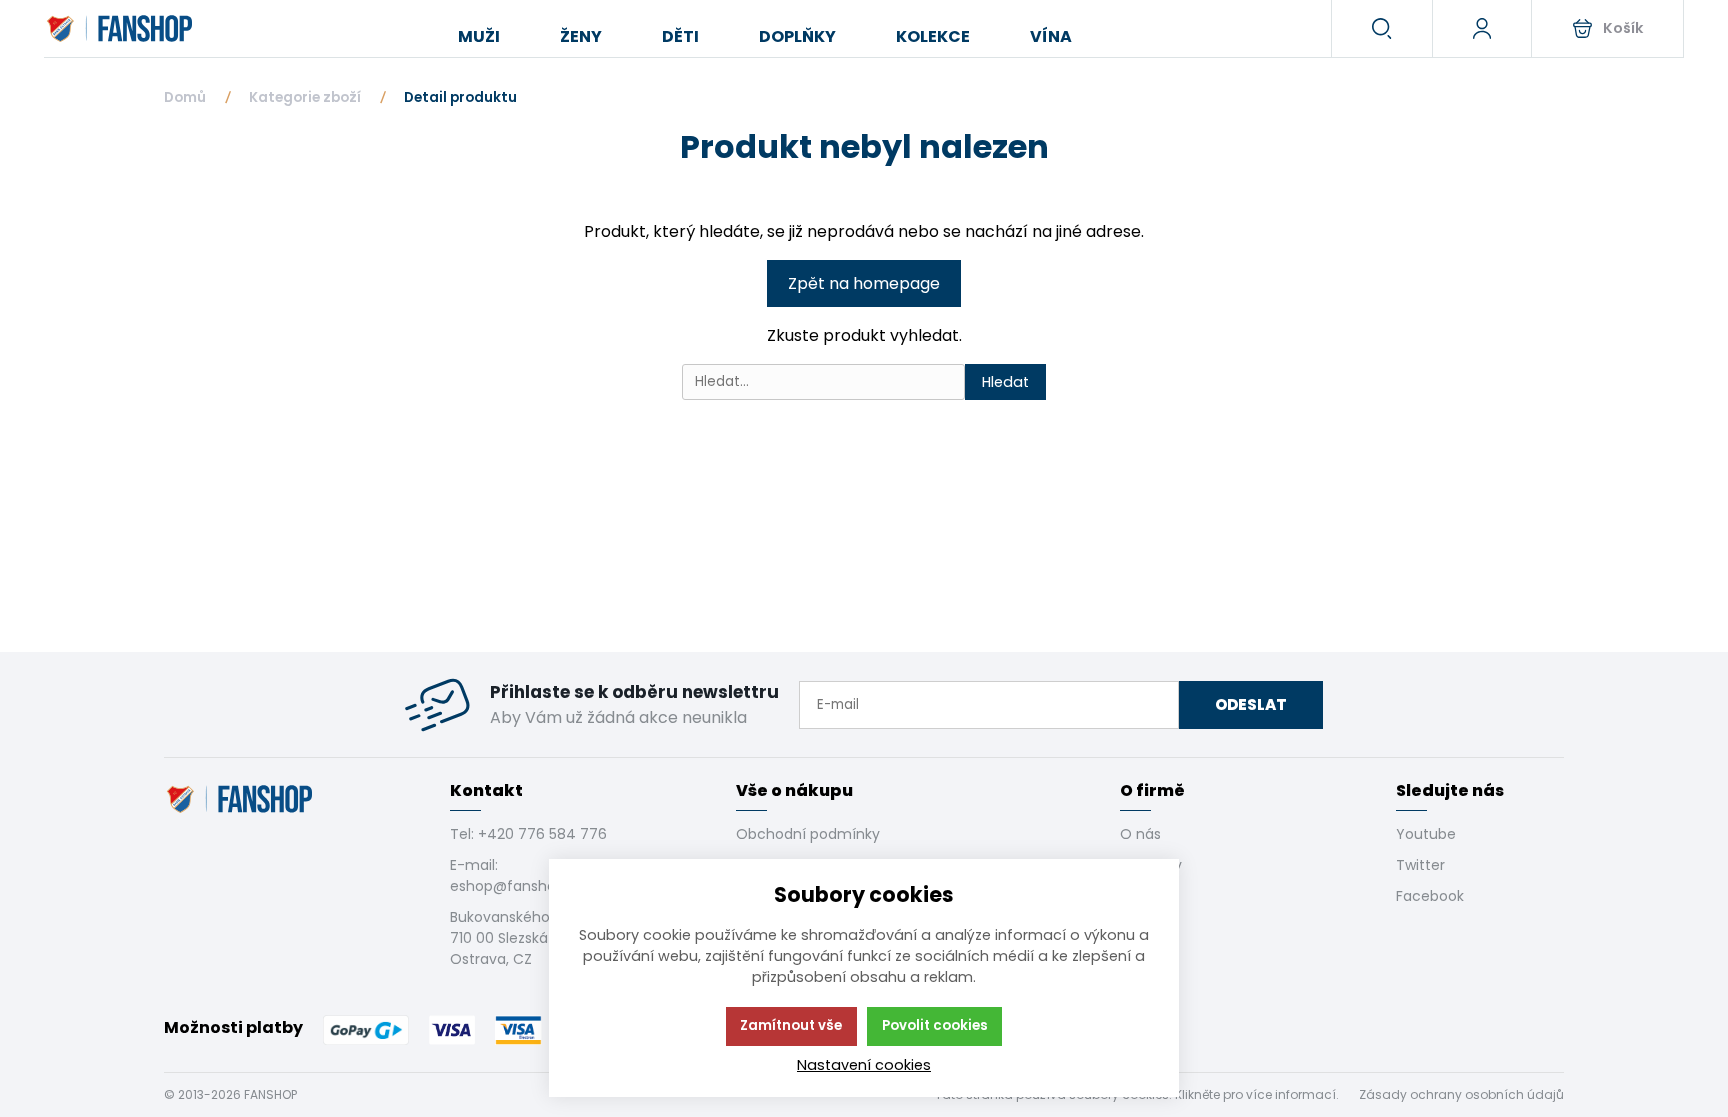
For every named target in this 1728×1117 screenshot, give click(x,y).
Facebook (1430, 896)
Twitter (1420, 865)
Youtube (1426, 834)
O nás (1140, 834)
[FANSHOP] (121, 29)
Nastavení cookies (864, 1065)
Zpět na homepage (864, 283)
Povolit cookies (935, 1025)
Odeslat (1251, 704)
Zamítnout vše (791, 1025)
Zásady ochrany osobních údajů (1461, 1094)
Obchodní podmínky (808, 834)
